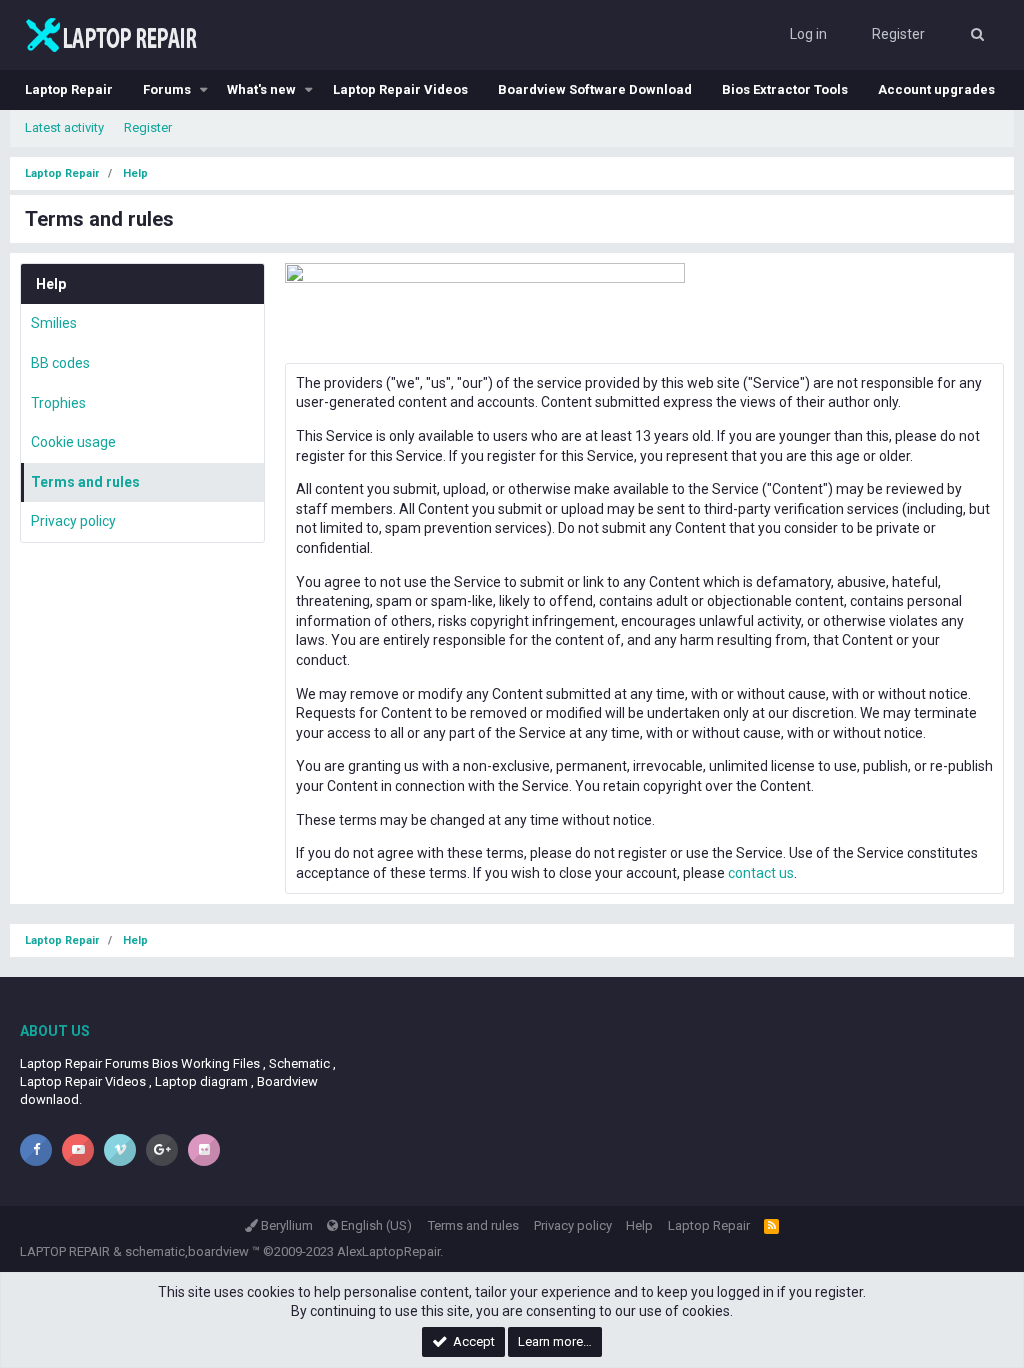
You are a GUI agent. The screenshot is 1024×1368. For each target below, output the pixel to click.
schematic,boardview (187, 1251)
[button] (204, 90)
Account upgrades (936, 89)
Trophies (58, 403)
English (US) (375, 1225)
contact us (761, 873)
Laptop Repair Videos (400, 89)
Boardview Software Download (595, 89)
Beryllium (285, 1225)
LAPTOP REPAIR (65, 1251)
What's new (261, 89)
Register (148, 127)
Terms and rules (85, 482)
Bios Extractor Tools (785, 89)
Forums (167, 89)
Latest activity (64, 127)
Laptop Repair (69, 89)
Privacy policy (73, 521)
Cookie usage (73, 442)
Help (639, 1225)
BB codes (60, 363)
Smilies (54, 323)
